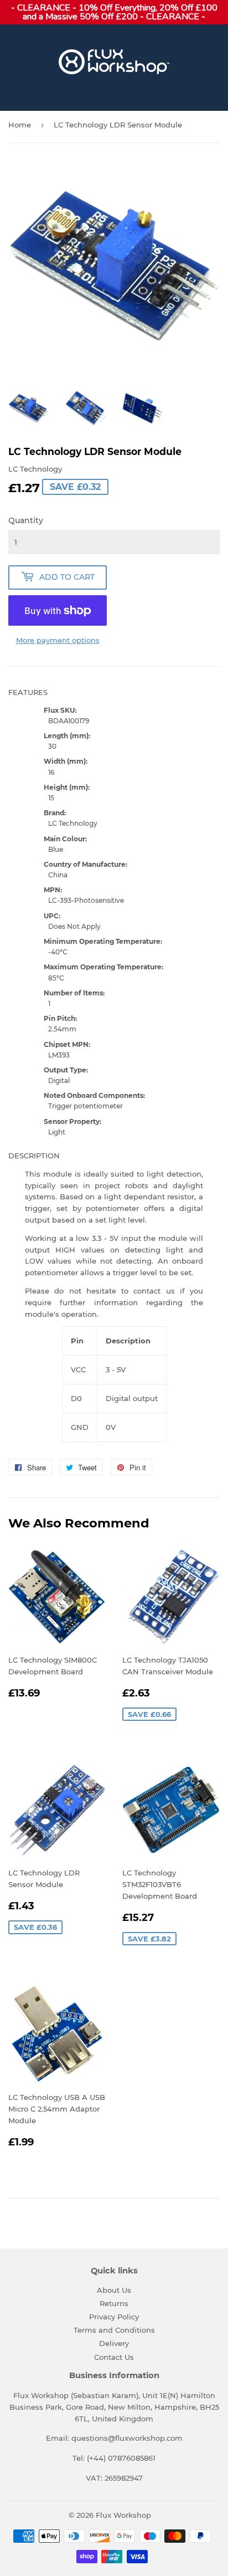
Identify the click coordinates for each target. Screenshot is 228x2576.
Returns (114, 2303)
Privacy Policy (114, 2317)
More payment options (58, 640)
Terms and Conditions (114, 2330)
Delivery (114, 2343)
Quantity (26, 520)
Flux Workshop (123, 2515)
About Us (114, 2290)
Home (20, 125)
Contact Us (114, 2357)
